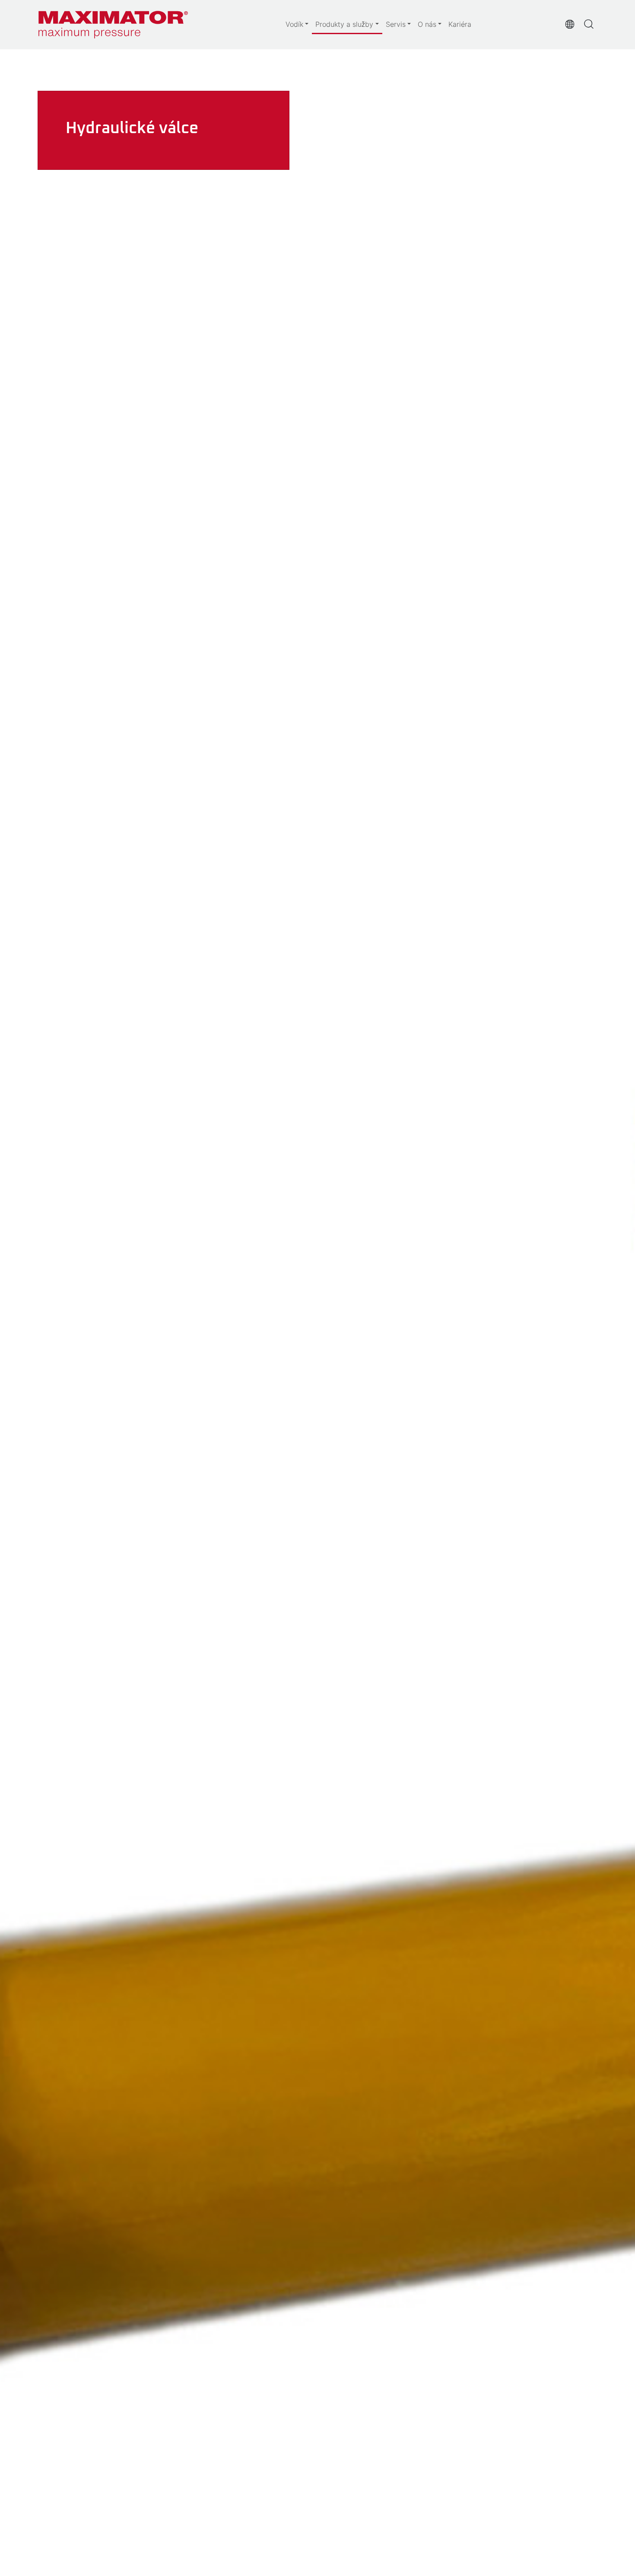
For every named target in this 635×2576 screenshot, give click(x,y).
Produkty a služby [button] (344, 24)
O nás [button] (427, 24)
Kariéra (460, 24)
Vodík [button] (294, 24)
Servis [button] (396, 24)
